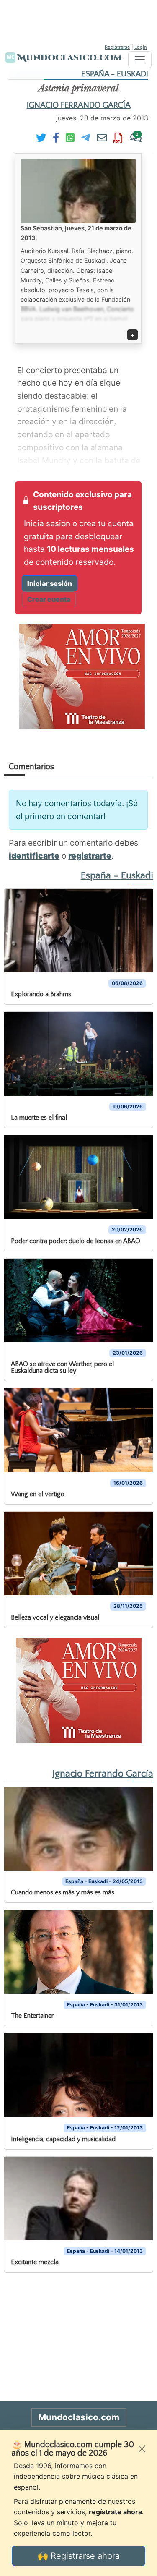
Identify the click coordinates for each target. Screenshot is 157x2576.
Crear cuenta (49, 599)
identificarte (34, 856)
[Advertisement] (79, 21)
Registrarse (117, 47)
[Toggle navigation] (140, 60)
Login (141, 47)
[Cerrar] (142, 2449)
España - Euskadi (115, 74)
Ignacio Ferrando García (79, 105)
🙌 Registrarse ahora (79, 2556)
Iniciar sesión (50, 583)
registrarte (90, 856)
